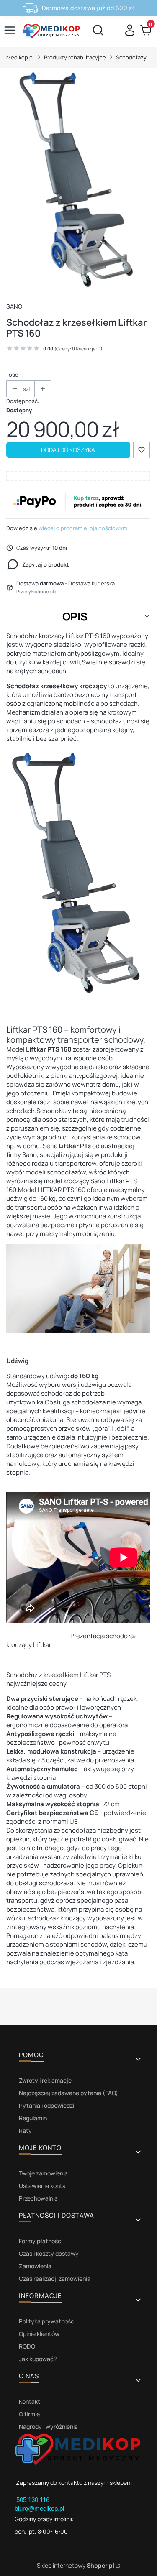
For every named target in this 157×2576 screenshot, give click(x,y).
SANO (14, 306)
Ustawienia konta (42, 2186)
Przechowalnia (38, 2198)
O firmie (29, 2414)
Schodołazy (131, 57)
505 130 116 (34, 2500)
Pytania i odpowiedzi (46, 2105)
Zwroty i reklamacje (45, 2080)
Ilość (12, 375)
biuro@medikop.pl (39, 2508)
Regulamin (33, 2118)
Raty (25, 2130)
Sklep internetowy (76, 2565)
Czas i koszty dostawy (49, 2253)
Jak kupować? (38, 2359)
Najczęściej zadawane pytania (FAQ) (68, 2093)
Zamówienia (35, 2266)
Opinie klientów (39, 2334)
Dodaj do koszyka (68, 450)
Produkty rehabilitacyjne (75, 57)
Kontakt (30, 2401)
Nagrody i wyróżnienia (48, 2427)
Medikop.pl (20, 57)
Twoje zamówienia (43, 2173)
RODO (27, 2346)
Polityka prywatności (47, 2321)
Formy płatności (41, 2241)
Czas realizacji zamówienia (55, 2279)
